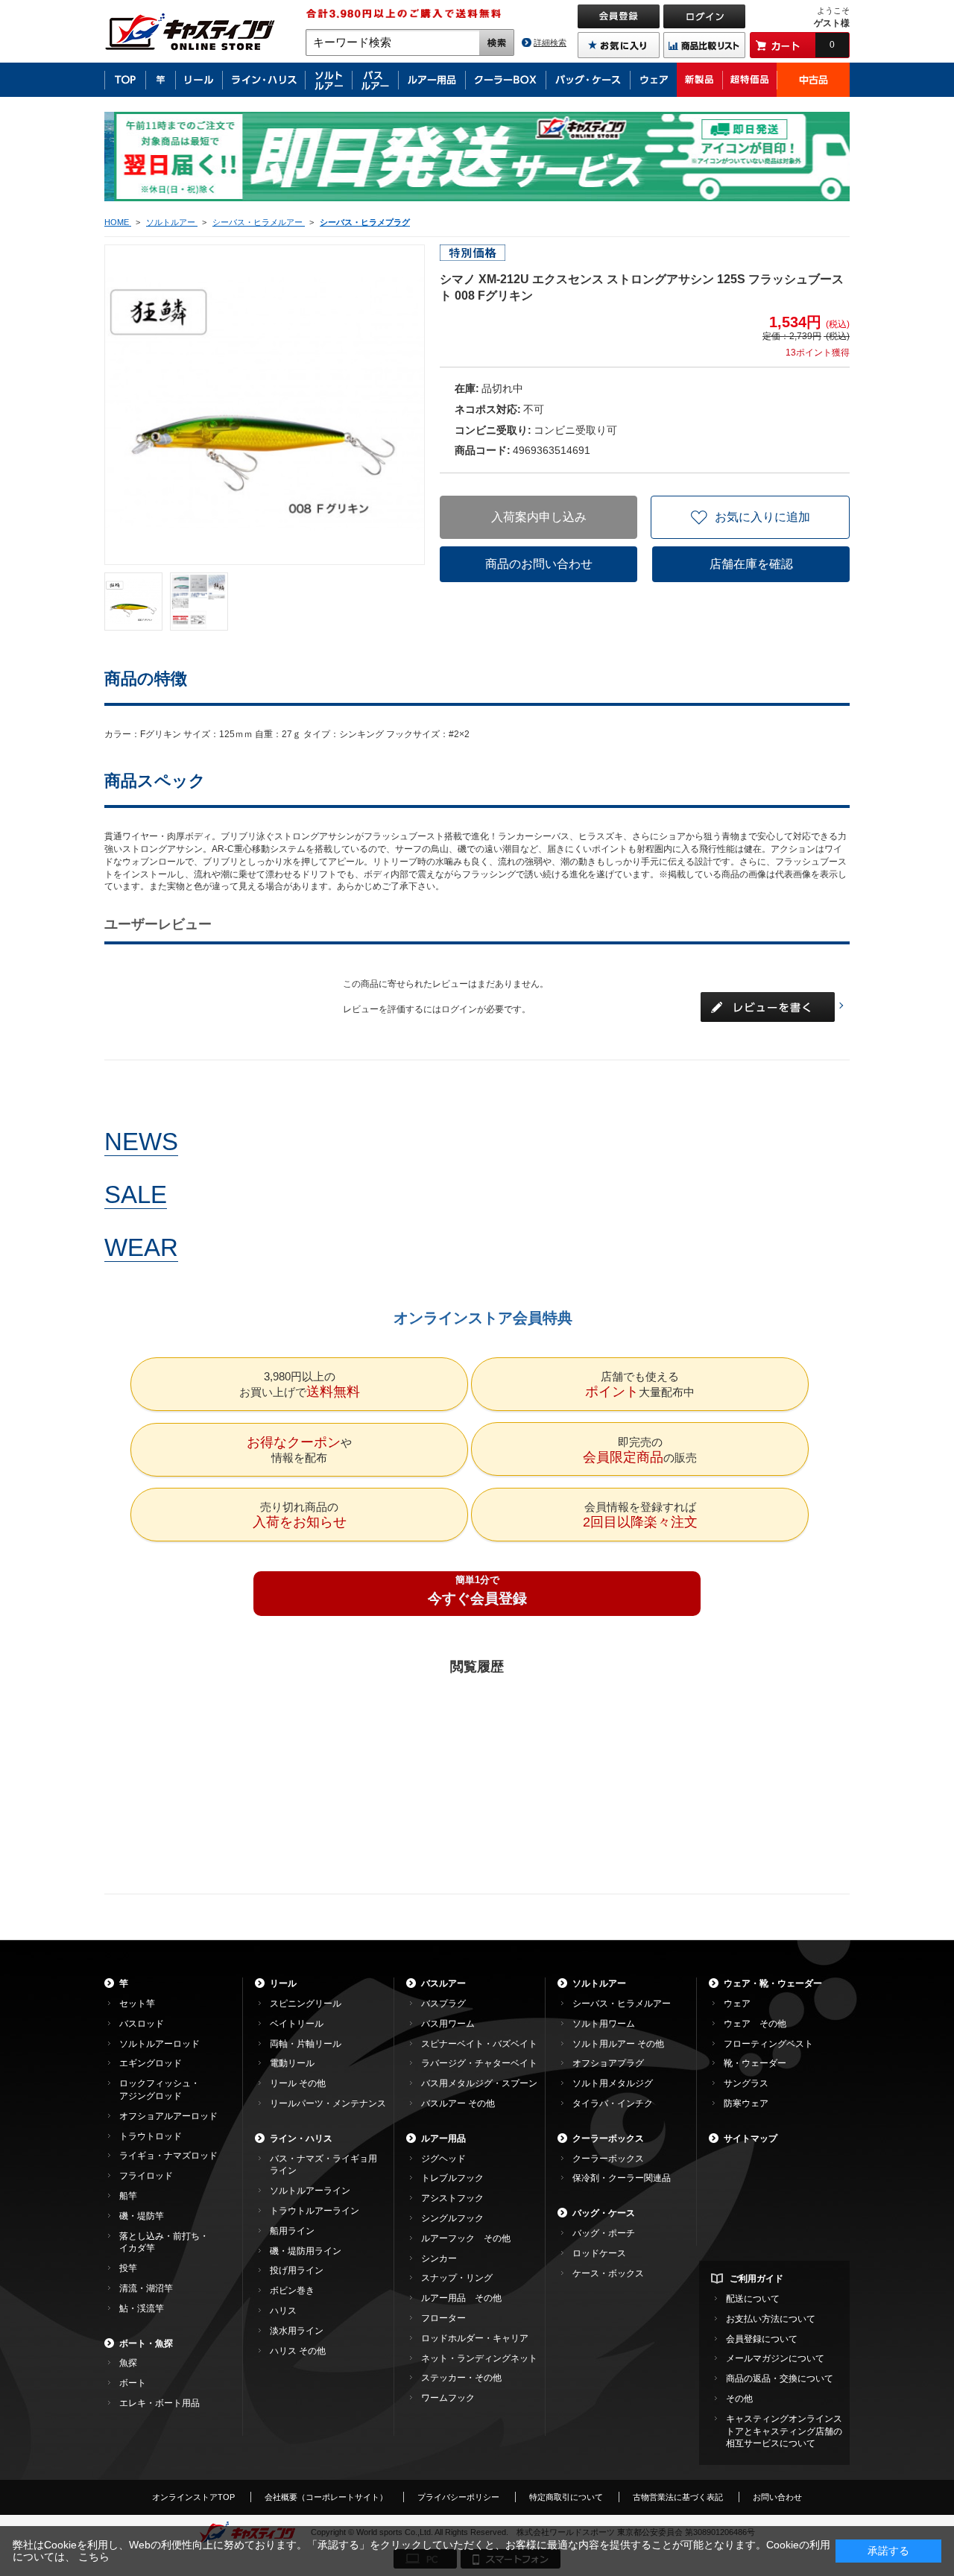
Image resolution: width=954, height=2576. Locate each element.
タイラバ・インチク (613, 2103)
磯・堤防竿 (142, 2216)
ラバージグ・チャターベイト (479, 2063)
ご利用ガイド (756, 2279)
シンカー (439, 2258)
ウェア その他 (755, 2024)
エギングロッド (151, 2063)
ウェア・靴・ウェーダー (773, 1983)
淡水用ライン (297, 2331)
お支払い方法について (771, 2319)
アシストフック (452, 2198)
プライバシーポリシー (458, 2497)
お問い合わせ (777, 2497)
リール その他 (298, 2083)
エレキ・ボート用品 (159, 2403)
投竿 (128, 2268)
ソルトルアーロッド (159, 2044)
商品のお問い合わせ (539, 564)
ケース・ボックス (608, 2273)
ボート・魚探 (146, 2343)
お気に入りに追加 (762, 517)
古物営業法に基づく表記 (678, 2497)
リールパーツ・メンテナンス (328, 2103)
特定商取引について (566, 2497)
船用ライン (292, 2231)
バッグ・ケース (604, 2213)
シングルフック (452, 2218)
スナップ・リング (457, 2278)
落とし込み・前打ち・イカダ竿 (164, 2242)
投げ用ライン (297, 2270)
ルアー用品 (443, 2138)
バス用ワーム (448, 2024)
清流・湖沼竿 (146, 2288)
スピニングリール (306, 2004)
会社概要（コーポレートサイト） (326, 2497)
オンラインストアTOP (193, 2497)
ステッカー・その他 (461, 2378)
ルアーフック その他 (466, 2238)
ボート (133, 2383)
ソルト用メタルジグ (613, 2083)
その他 (739, 2399)
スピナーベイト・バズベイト (479, 2044)
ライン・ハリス (301, 2138)
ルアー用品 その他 (461, 2298)
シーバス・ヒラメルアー (622, 2004)
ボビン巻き (292, 2291)
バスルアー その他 (458, 2103)
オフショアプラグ (608, 2063)
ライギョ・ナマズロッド (168, 2156)
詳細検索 (550, 42)
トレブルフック (452, 2178)
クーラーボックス (608, 2138)
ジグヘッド (443, 2159)
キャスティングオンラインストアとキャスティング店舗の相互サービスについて (784, 2431)
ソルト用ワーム (604, 2024)
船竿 (128, 2196)
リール (283, 1983)
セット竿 (137, 2004)
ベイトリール (297, 2024)
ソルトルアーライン (310, 2191)
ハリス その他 (298, 2351)
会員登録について (762, 2339)
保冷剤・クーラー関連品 (622, 2178)
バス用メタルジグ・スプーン (479, 2083)
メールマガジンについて (775, 2358)
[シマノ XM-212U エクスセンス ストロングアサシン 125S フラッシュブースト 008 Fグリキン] (133, 602)
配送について (753, 2299)
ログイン (459, 1009)
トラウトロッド (151, 2136)
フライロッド (146, 2176)
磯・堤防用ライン (306, 2251)
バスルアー (443, 1983)
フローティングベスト (768, 2044)
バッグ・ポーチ (604, 2233)
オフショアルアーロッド (168, 2116)
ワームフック (448, 2398)
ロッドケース (599, 2253)
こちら (94, 2557)
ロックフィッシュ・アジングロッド (159, 2090)
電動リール (292, 2063)
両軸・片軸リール (306, 2044)
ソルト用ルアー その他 (618, 2044)
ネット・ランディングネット (479, 2358)
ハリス (283, 2311)
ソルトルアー (599, 1983)
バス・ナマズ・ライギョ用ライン (323, 2165)
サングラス (746, 2083)
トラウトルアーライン (315, 2211)
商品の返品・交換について (780, 2378)
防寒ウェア (746, 2103)
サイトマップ (751, 2138)
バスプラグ (443, 2004)
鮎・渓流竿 (142, 2308)
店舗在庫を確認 (751, 564)
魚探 (128, 2363)
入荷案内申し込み (539, 517)
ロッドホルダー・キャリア (475, 2338)
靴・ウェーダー (755, 2063)
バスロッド (142, 2024)
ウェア (737, 2004)
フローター (443, 2318)
